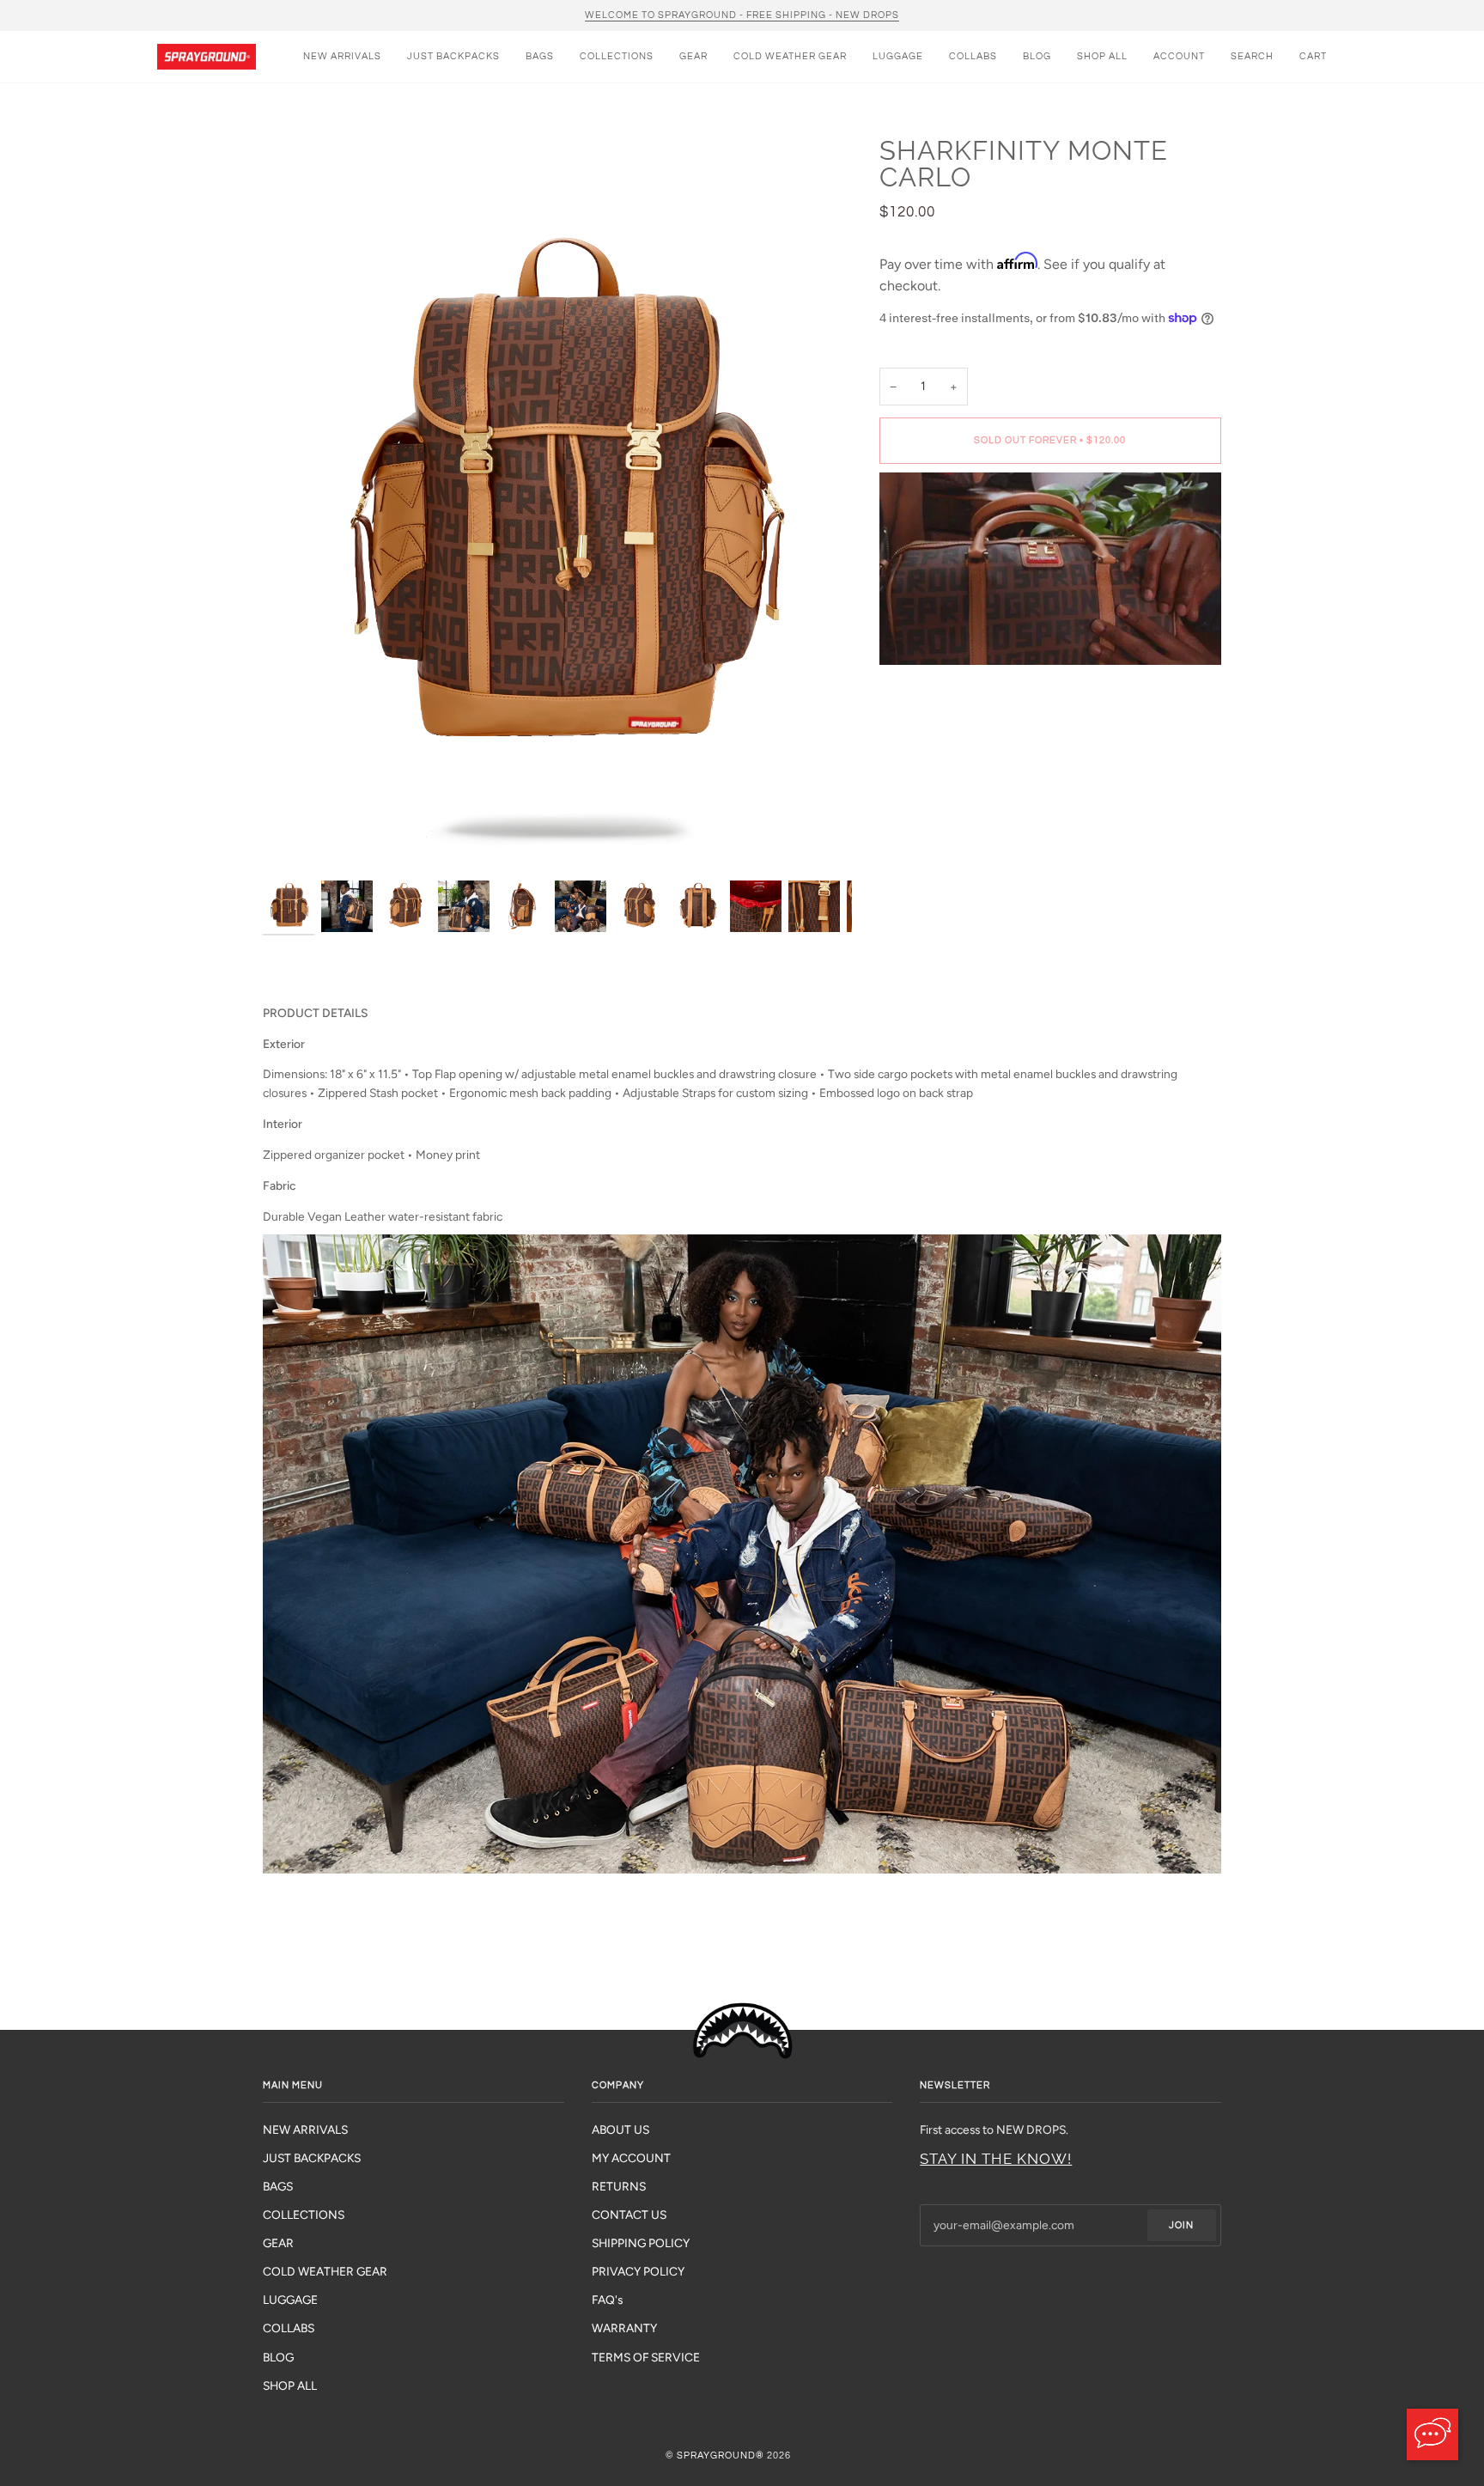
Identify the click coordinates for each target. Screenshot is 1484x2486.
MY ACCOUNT (631, 2158)
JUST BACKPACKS (312, 2158)
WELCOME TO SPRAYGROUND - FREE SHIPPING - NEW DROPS (742, 15)
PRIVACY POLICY (638, 2271)
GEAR (278, 2243)
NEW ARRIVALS (305, 2130)
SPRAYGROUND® (721, 2456)
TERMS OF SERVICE (646, 2357)
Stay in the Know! (996, 2159)
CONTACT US (629, 2215)
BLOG (278, 2357)
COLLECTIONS (304, 2215)
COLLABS (289, 2328)
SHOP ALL (290, 2385)
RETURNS (619, 2186)
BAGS (278, 2186)
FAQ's (607, 2300)
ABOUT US (620, 2130)
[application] (1432, 2434)
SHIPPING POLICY (641, 2243)
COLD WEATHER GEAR (325, 2271)
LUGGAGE (290, 2300)
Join (1181, 2225)
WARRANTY (624, 2328)
